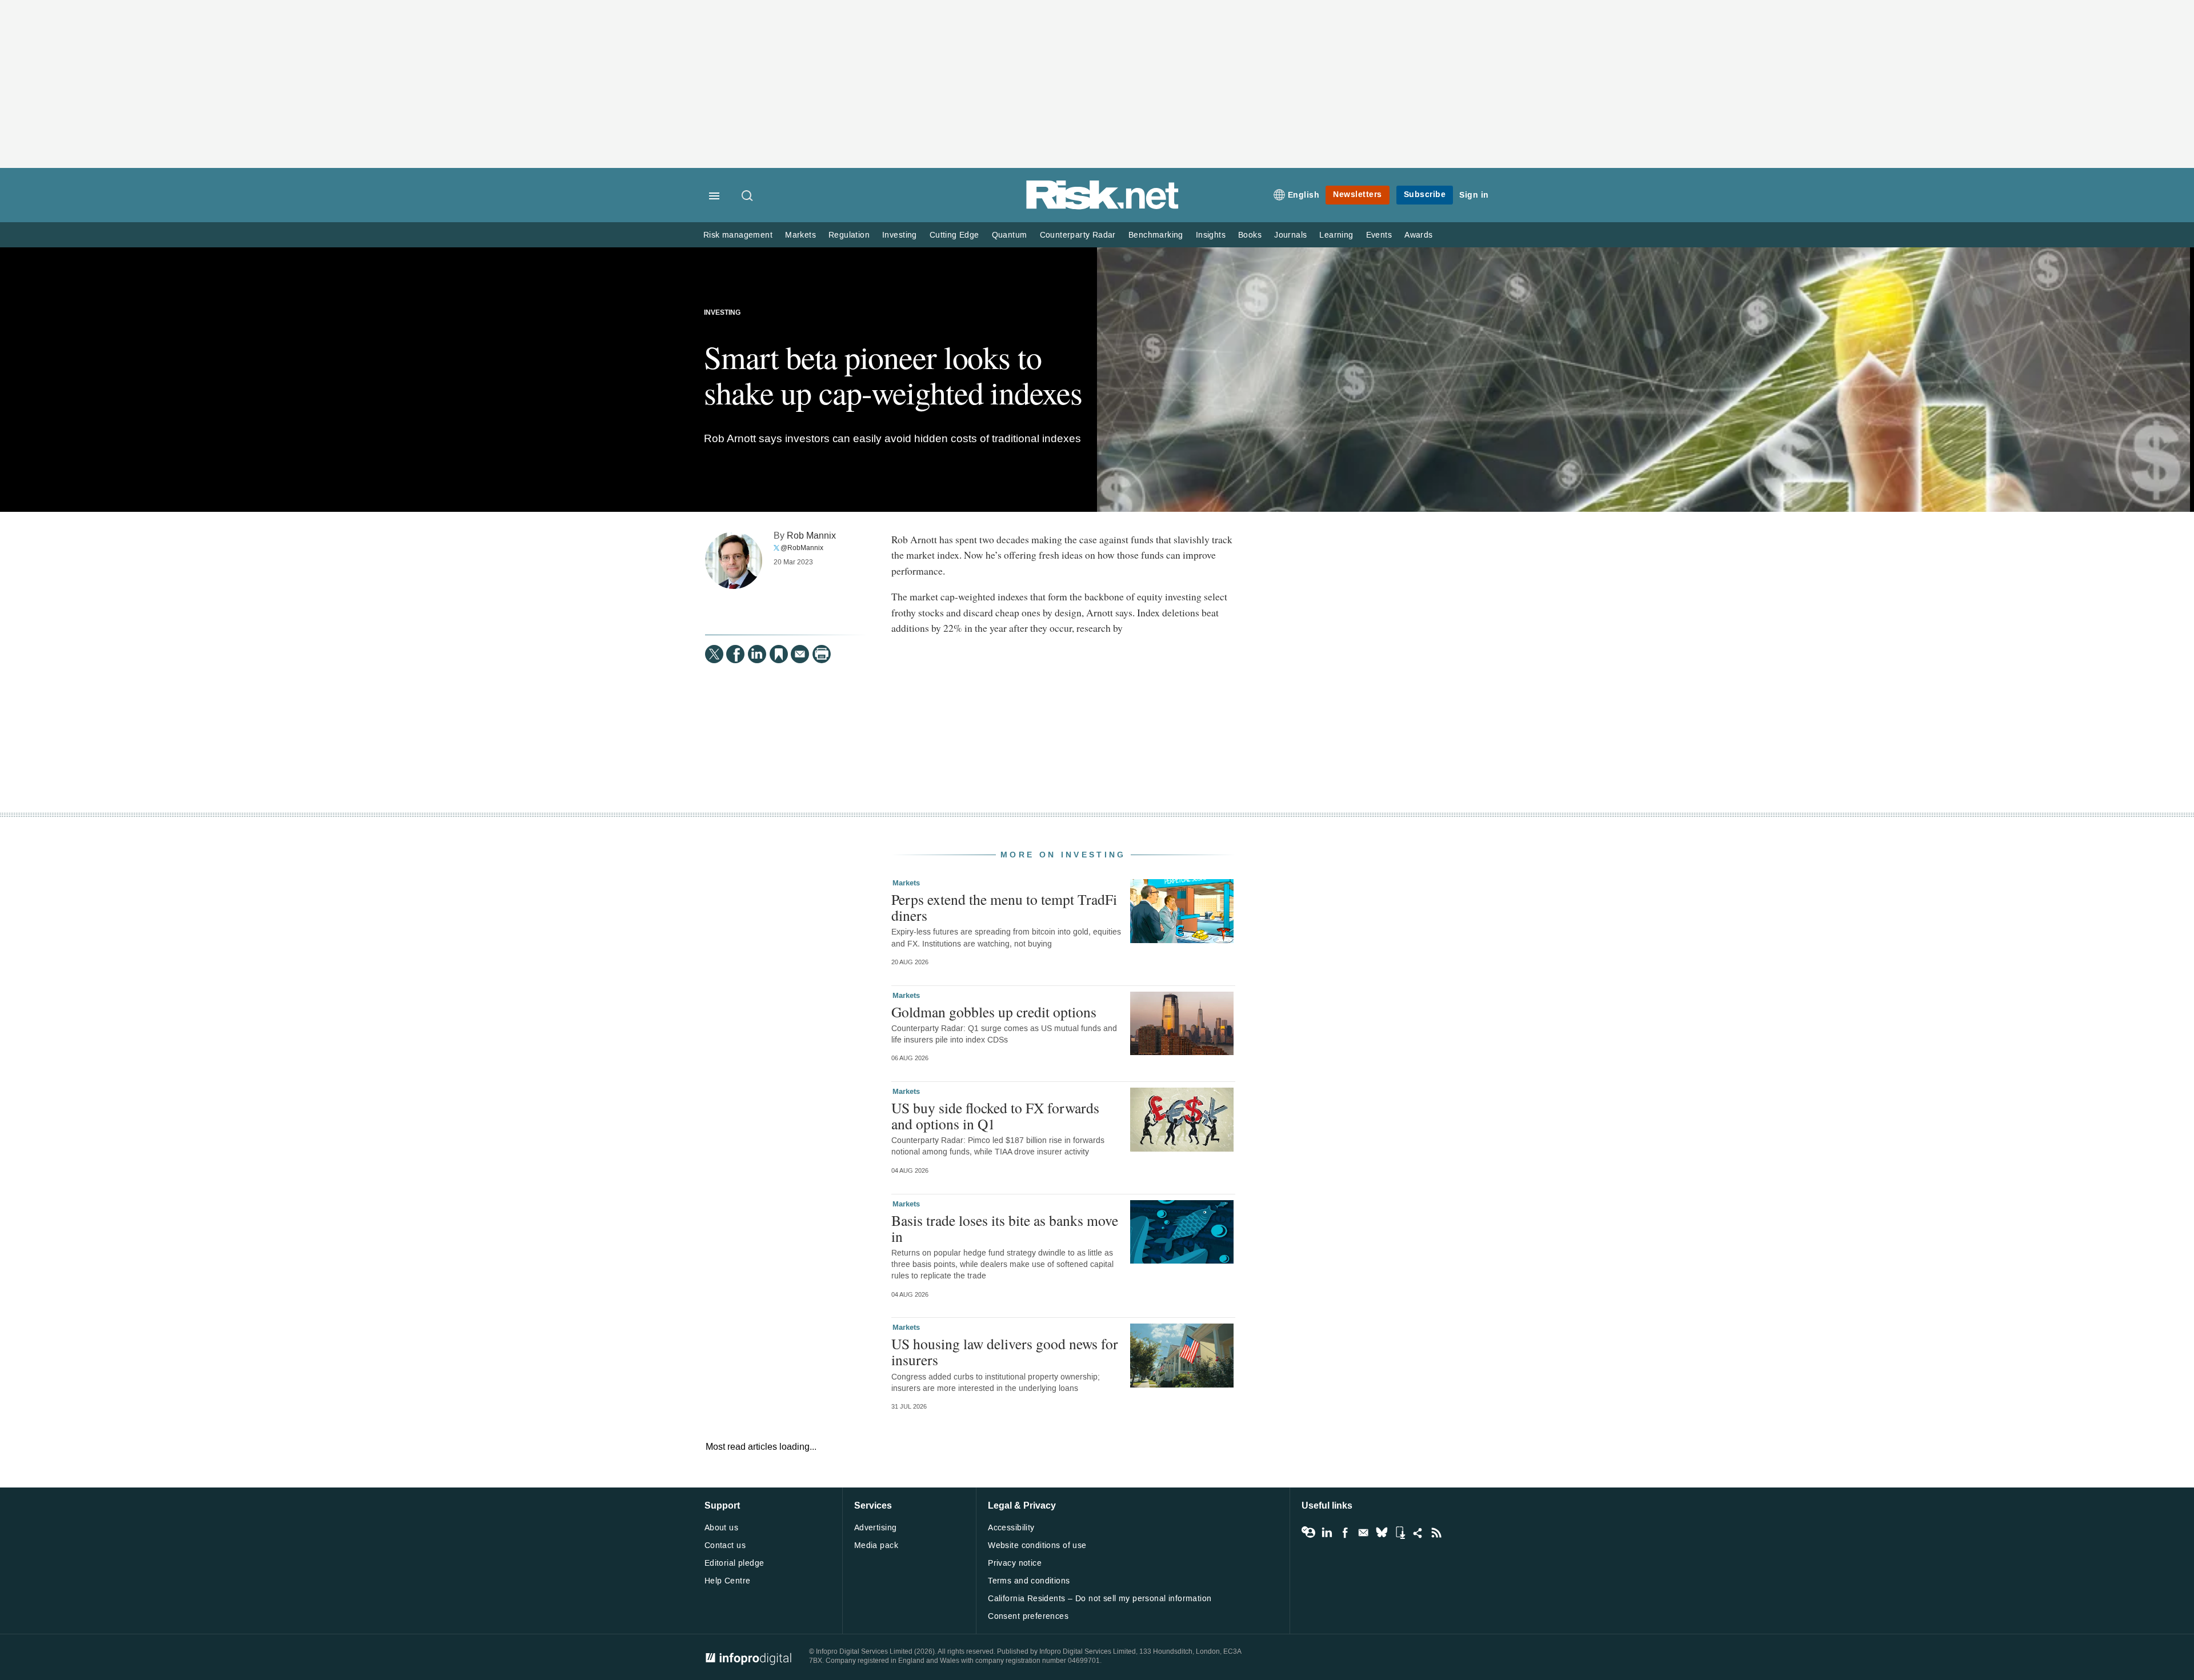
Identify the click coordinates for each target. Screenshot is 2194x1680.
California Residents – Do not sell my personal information (1100, 1599)
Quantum (1010, 235)
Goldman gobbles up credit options (994, 1012)
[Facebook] (735, 654)
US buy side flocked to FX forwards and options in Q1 (995, 1116)
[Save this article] (779, 654)
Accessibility (1011, 1528)
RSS (1436, 1533)
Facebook (1345, 1533)
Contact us (725, 1545)
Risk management (738, 235)
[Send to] (800, 654)
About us (721, 1528)
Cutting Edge (954, 235)
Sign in (1474, 195)
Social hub (1418, 1533)
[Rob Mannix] (734, 560)
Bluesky (1382, 1533)
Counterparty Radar (1078, 235)
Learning (1336, 235)
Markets (800, 235)
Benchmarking (1156, 235)
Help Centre (728, 1581)
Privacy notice (1015, 1563)
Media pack (876, 1545)
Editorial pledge (734, 1563)
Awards (1418, 235)
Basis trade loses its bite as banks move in (1005, 1228)
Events (1379, 235)
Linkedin (1327, 1533)
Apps (1400, 1533)
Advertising (876, 1528)
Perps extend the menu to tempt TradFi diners (1004, 907)
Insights (1211, 235)
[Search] (748, 197)
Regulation (849, 235)
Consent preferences (1028, 1616)
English (1304, 195)
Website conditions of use (1037, 1545)
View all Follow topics (1308, 1533)
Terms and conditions (1029, 1581)
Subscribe (1425, 195)
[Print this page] (822, 654)
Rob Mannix (811, 536)
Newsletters (1358, 195)
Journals (1290, 235)
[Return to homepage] (1103, 207)
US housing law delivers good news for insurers (1005, 1352)
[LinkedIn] (757, 654)
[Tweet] (714, 654)
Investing (900, 235)
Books (1250, 235)
